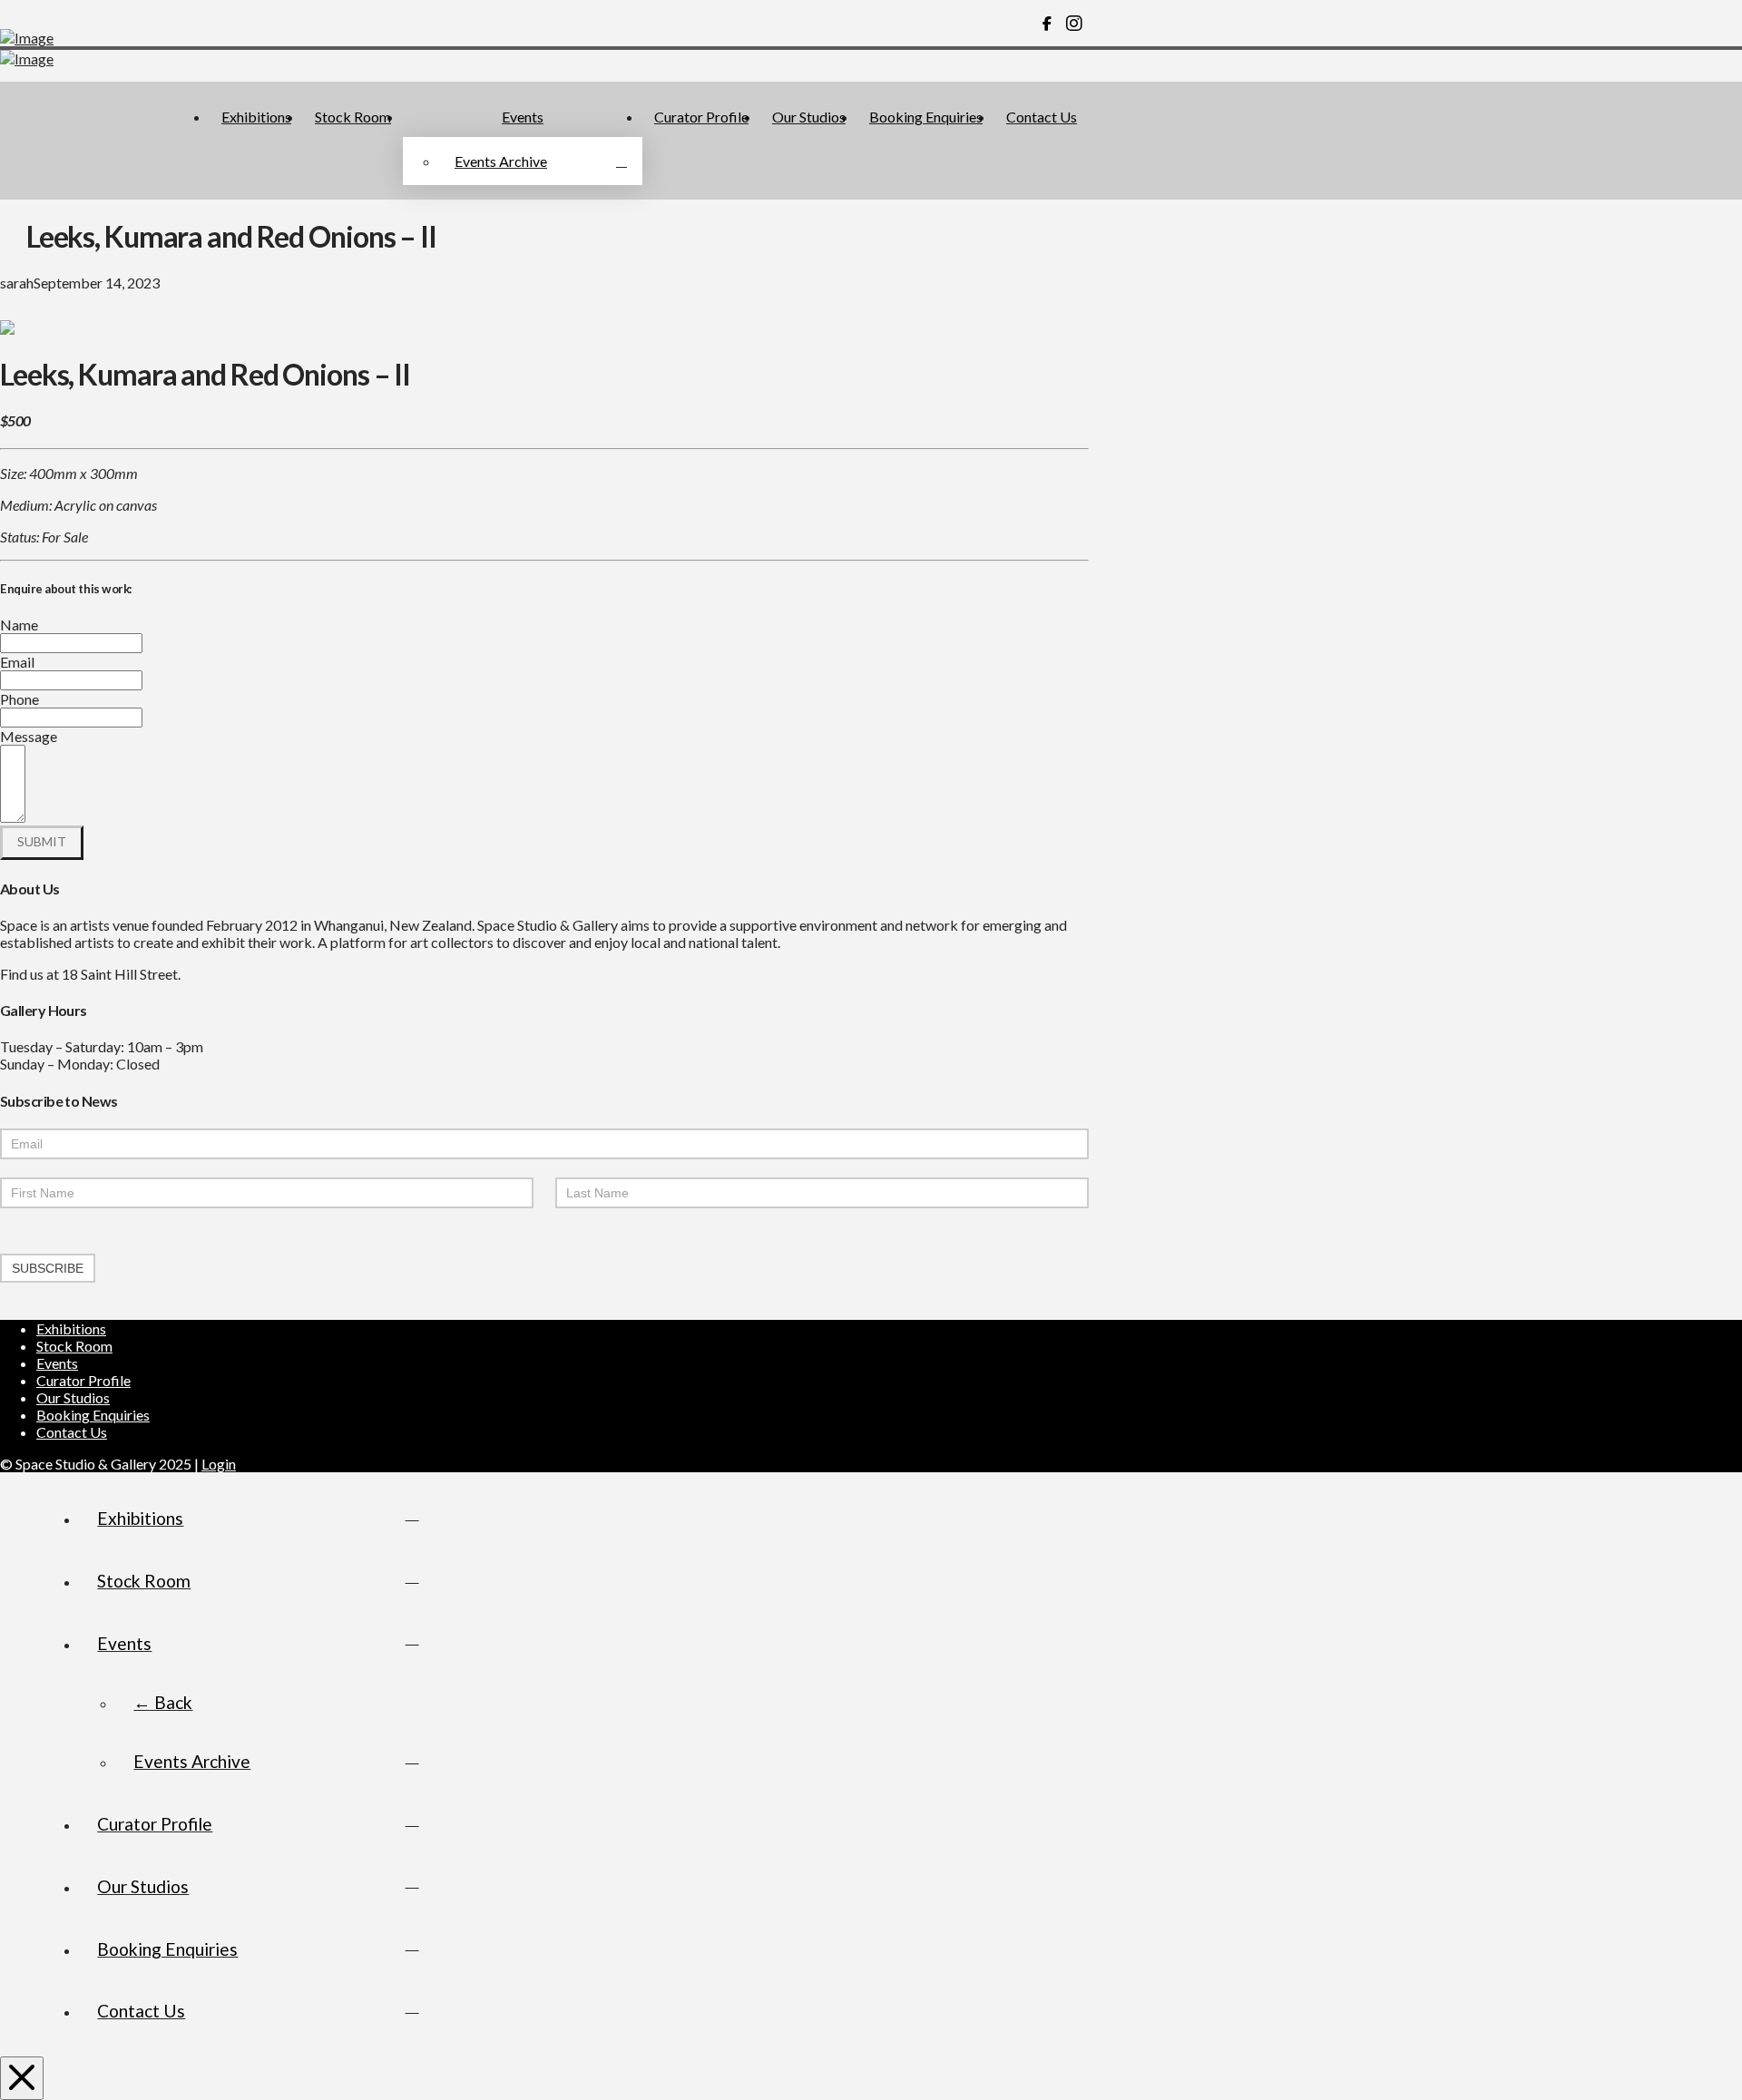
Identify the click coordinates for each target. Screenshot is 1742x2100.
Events (57, 1363)
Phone (20, 699)
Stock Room (74, 1346)
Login (219, 1464)
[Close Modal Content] (22, 2078)
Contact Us (72, 1432)
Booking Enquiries (93, 1415)
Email (17, 662)
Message (29, 736)
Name (19, 625)
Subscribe (48, 1268)
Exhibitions (71, 1328)
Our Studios (73, 1397)
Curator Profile (83, 1380)
